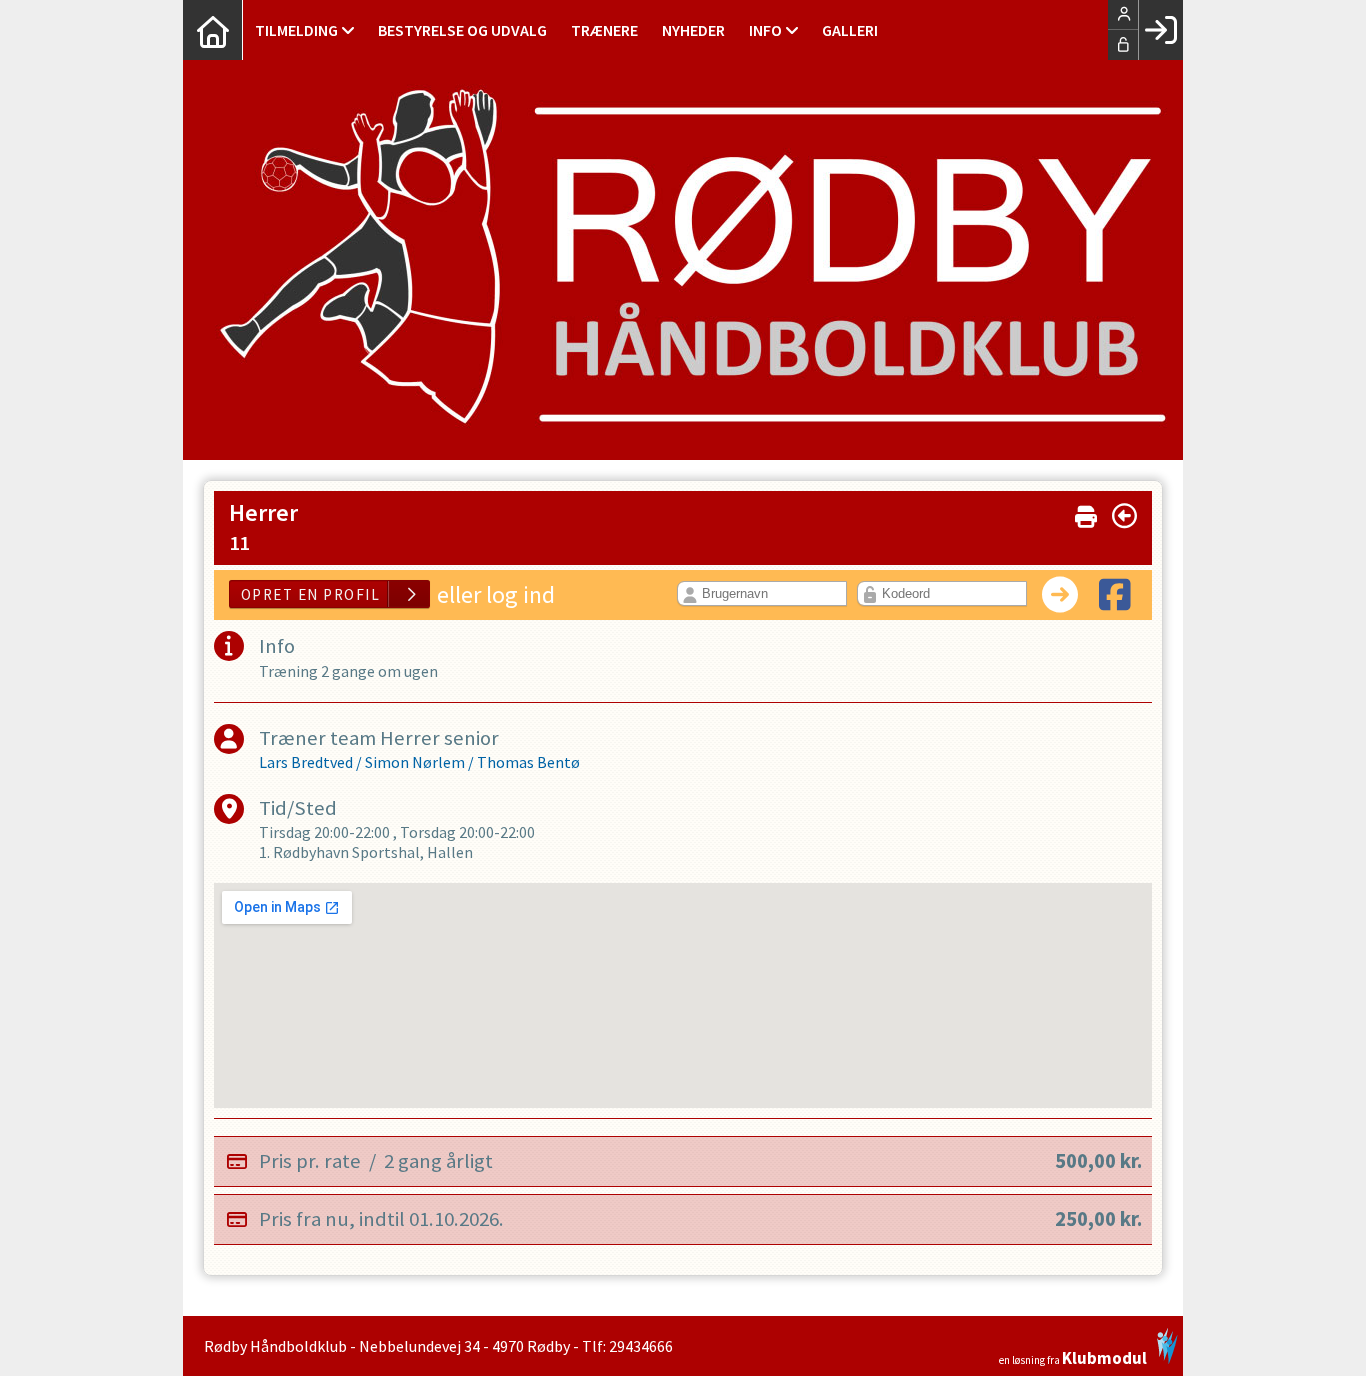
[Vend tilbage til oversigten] (1124, 516)
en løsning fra (1073, 1356)
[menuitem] (213, 30)
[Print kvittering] (1086, 512)
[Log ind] (1160, 30)
